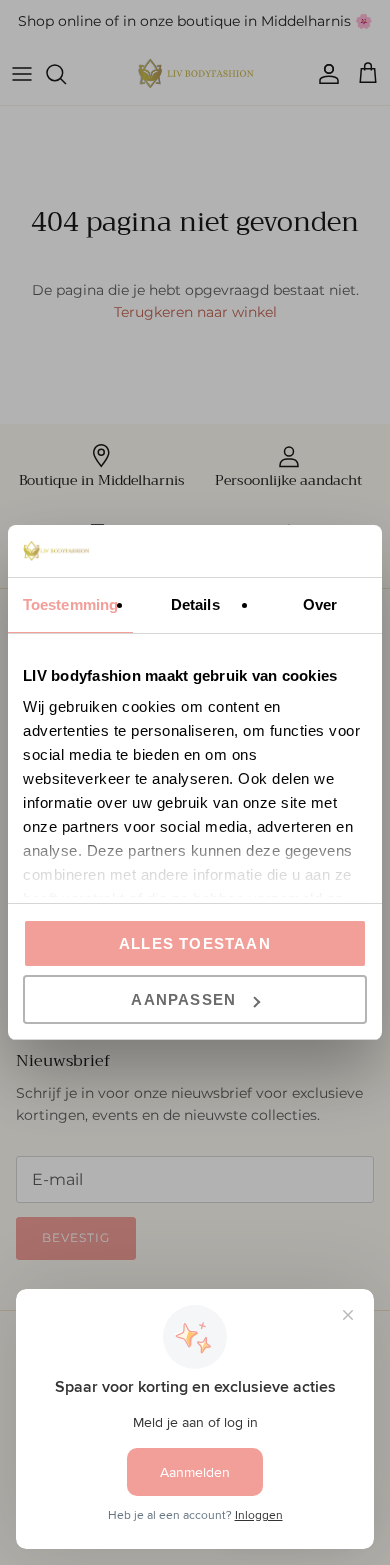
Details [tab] (195, 604)
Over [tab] (320, 604)
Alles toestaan (195, 943)
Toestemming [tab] (70, 604)
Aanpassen (183, 999)
